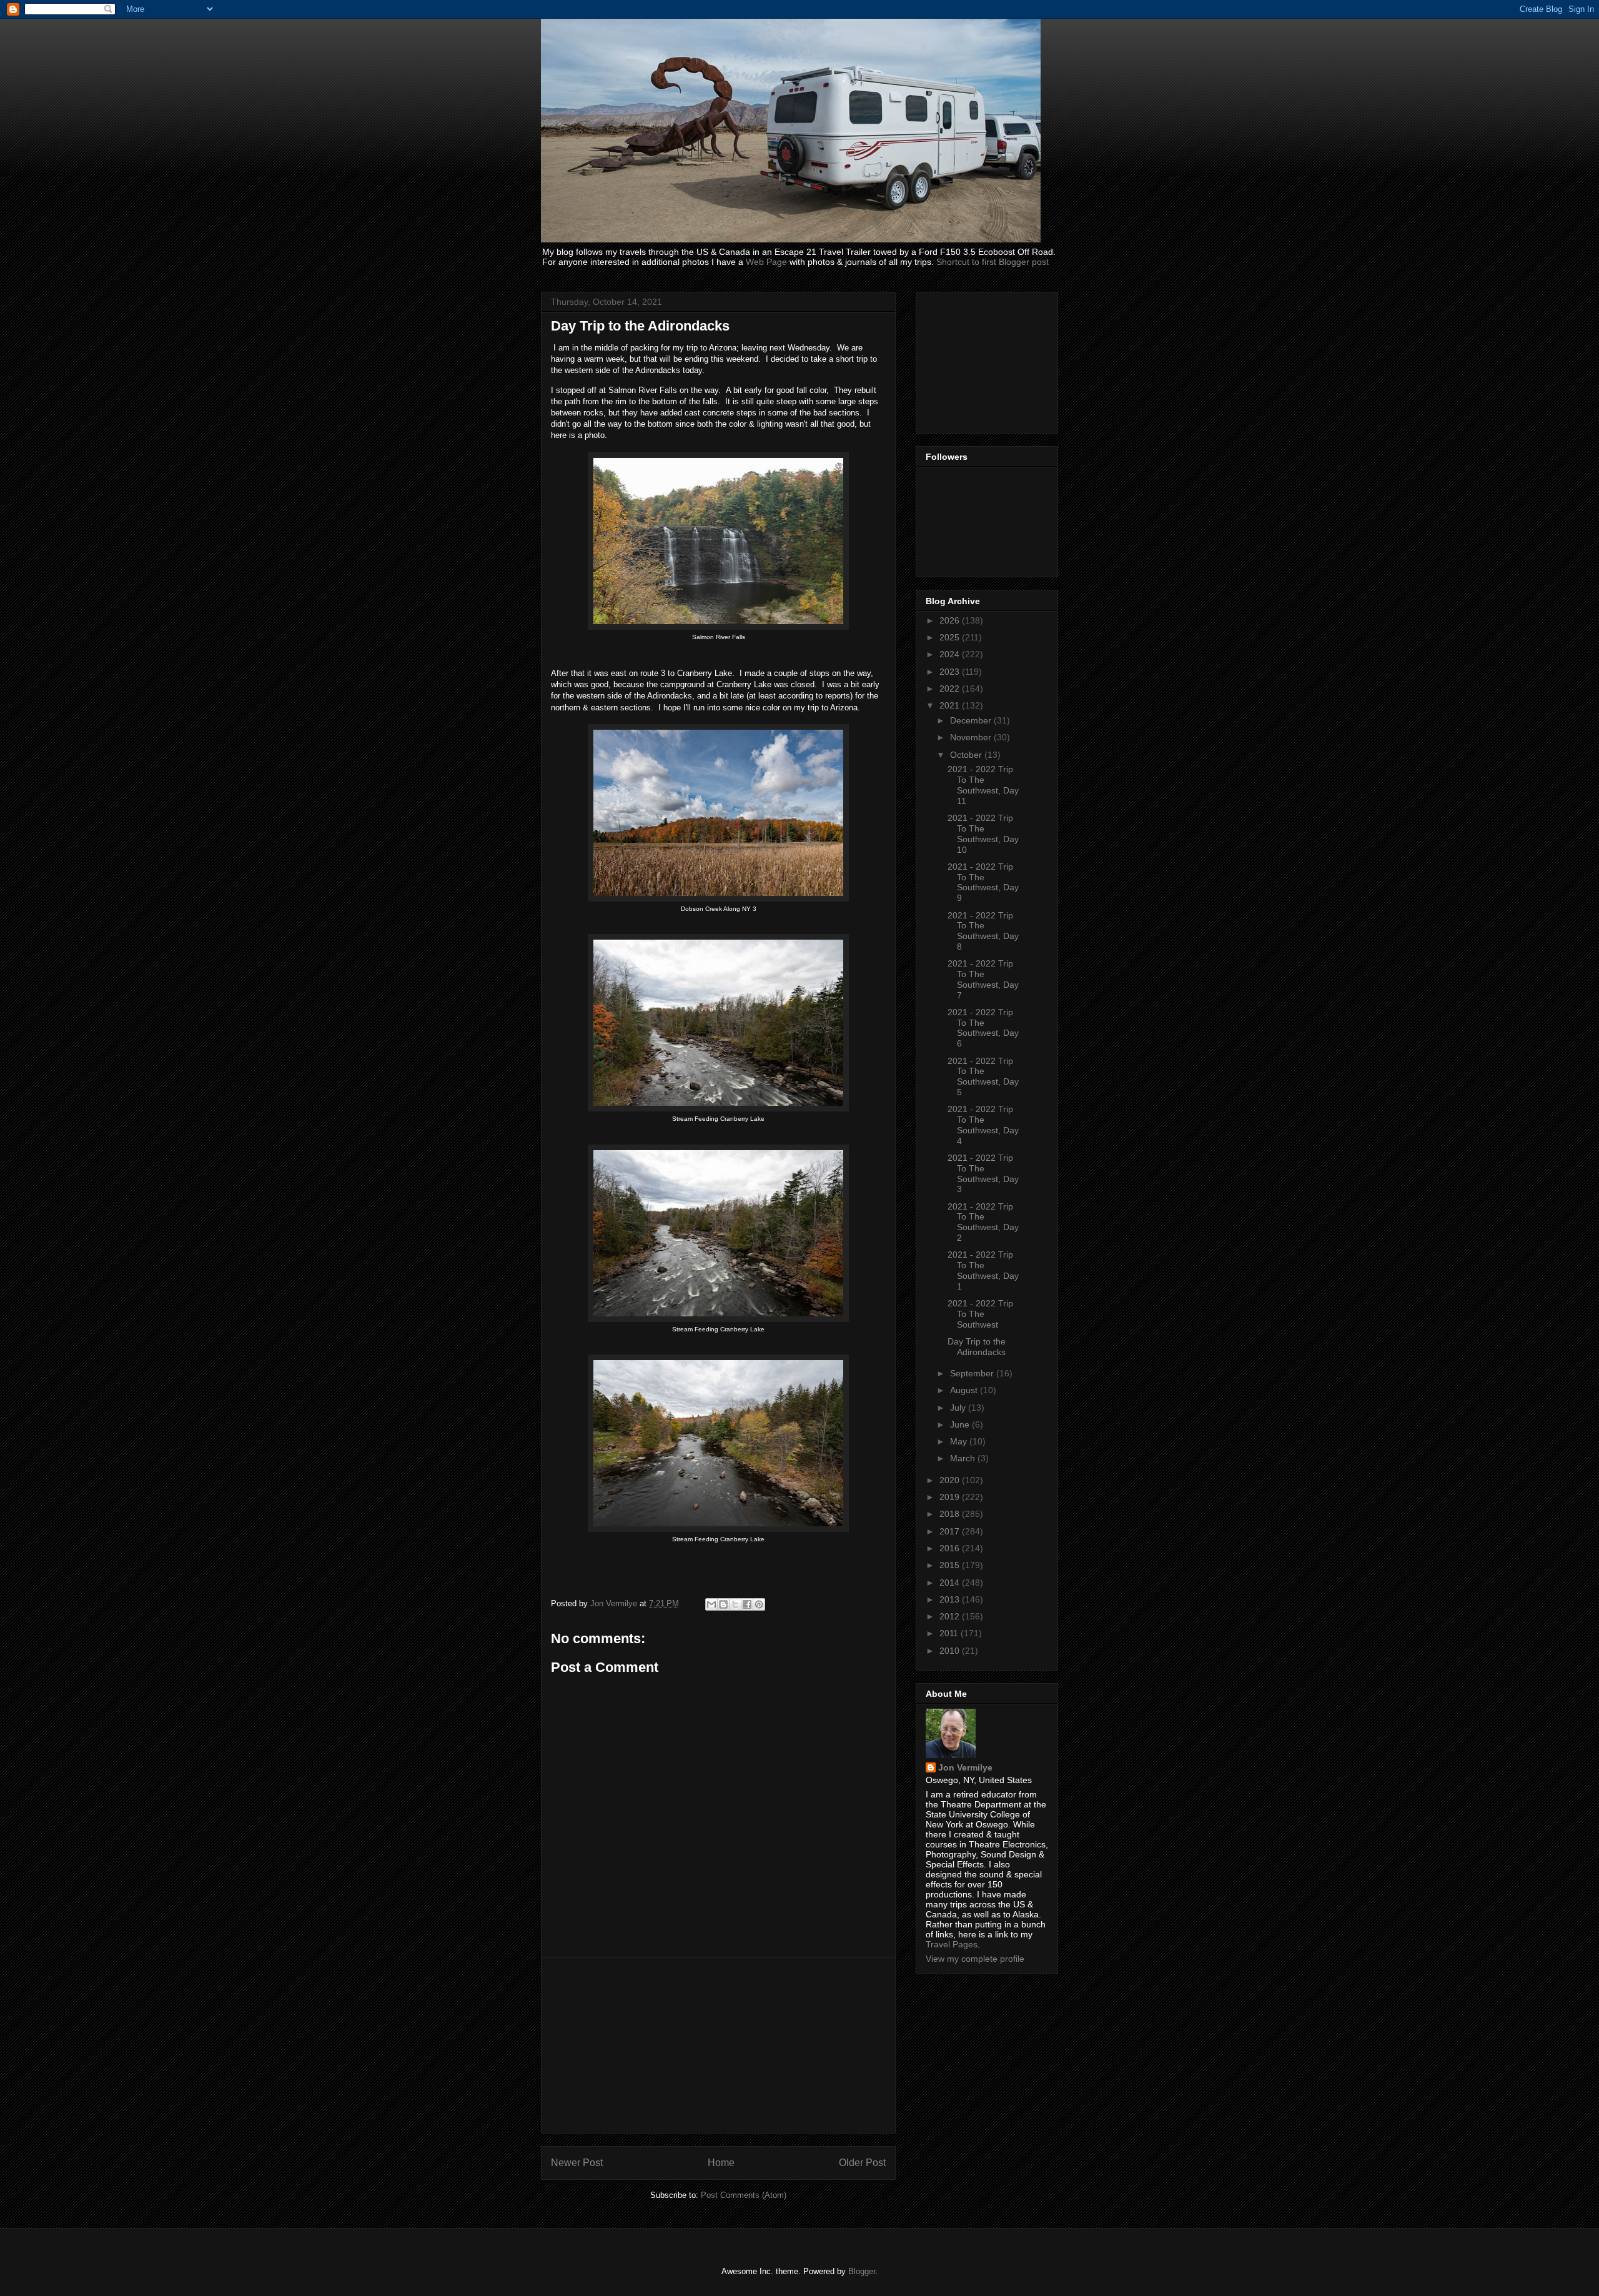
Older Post (862, 2163)
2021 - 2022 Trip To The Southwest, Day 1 (983, 1270)
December (972, 720)
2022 (951, 688)
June (961, 1424)
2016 (951, 1548)
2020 (951, 1480)
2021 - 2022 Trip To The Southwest (980, 1314)
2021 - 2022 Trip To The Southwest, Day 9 (983, 882)
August (965, 1390)
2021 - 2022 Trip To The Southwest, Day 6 (983, 1028)
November (972, 737)
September (973, 1373)
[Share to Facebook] (747, 1604)
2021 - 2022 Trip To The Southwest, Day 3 (983, 1173)
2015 (951, 1565)
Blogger (862, 2271)
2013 (951, 1599)
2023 (951, 672)
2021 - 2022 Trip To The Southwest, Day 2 (983, 1222)
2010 (951, 1651)
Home (721, 2163)
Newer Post (577, 2163)
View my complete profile (975, 1959)
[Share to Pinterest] (759, 1604)
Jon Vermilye (965, 1767)
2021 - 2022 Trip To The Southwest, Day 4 (983, 1125)
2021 (951, 705)
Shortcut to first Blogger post (993, 262)
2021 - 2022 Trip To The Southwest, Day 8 (983, 931)
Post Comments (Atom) (744, 2195)
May (960, 1441)
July (959, 1408)
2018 (951, 1514)
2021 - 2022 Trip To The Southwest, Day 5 (983, 1076)
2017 (951, 1531)
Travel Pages (952, 1944)
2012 (951, 1616)
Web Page (766, 262)
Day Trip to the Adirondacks (977, 1347)
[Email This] (711, 1604)
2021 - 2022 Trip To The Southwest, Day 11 (983, 785)
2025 (951, 637)
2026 (951, 620)
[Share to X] (735, 1604)
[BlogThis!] (723, 1604)
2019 (951, 1497)
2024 (951, 654)
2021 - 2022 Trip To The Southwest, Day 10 (983, 833)
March (964, 1458)
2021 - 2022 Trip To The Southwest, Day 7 (983, 979)
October (967, 755)
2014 (951, 1583)
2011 (950, 1633)
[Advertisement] (718, 2045)
